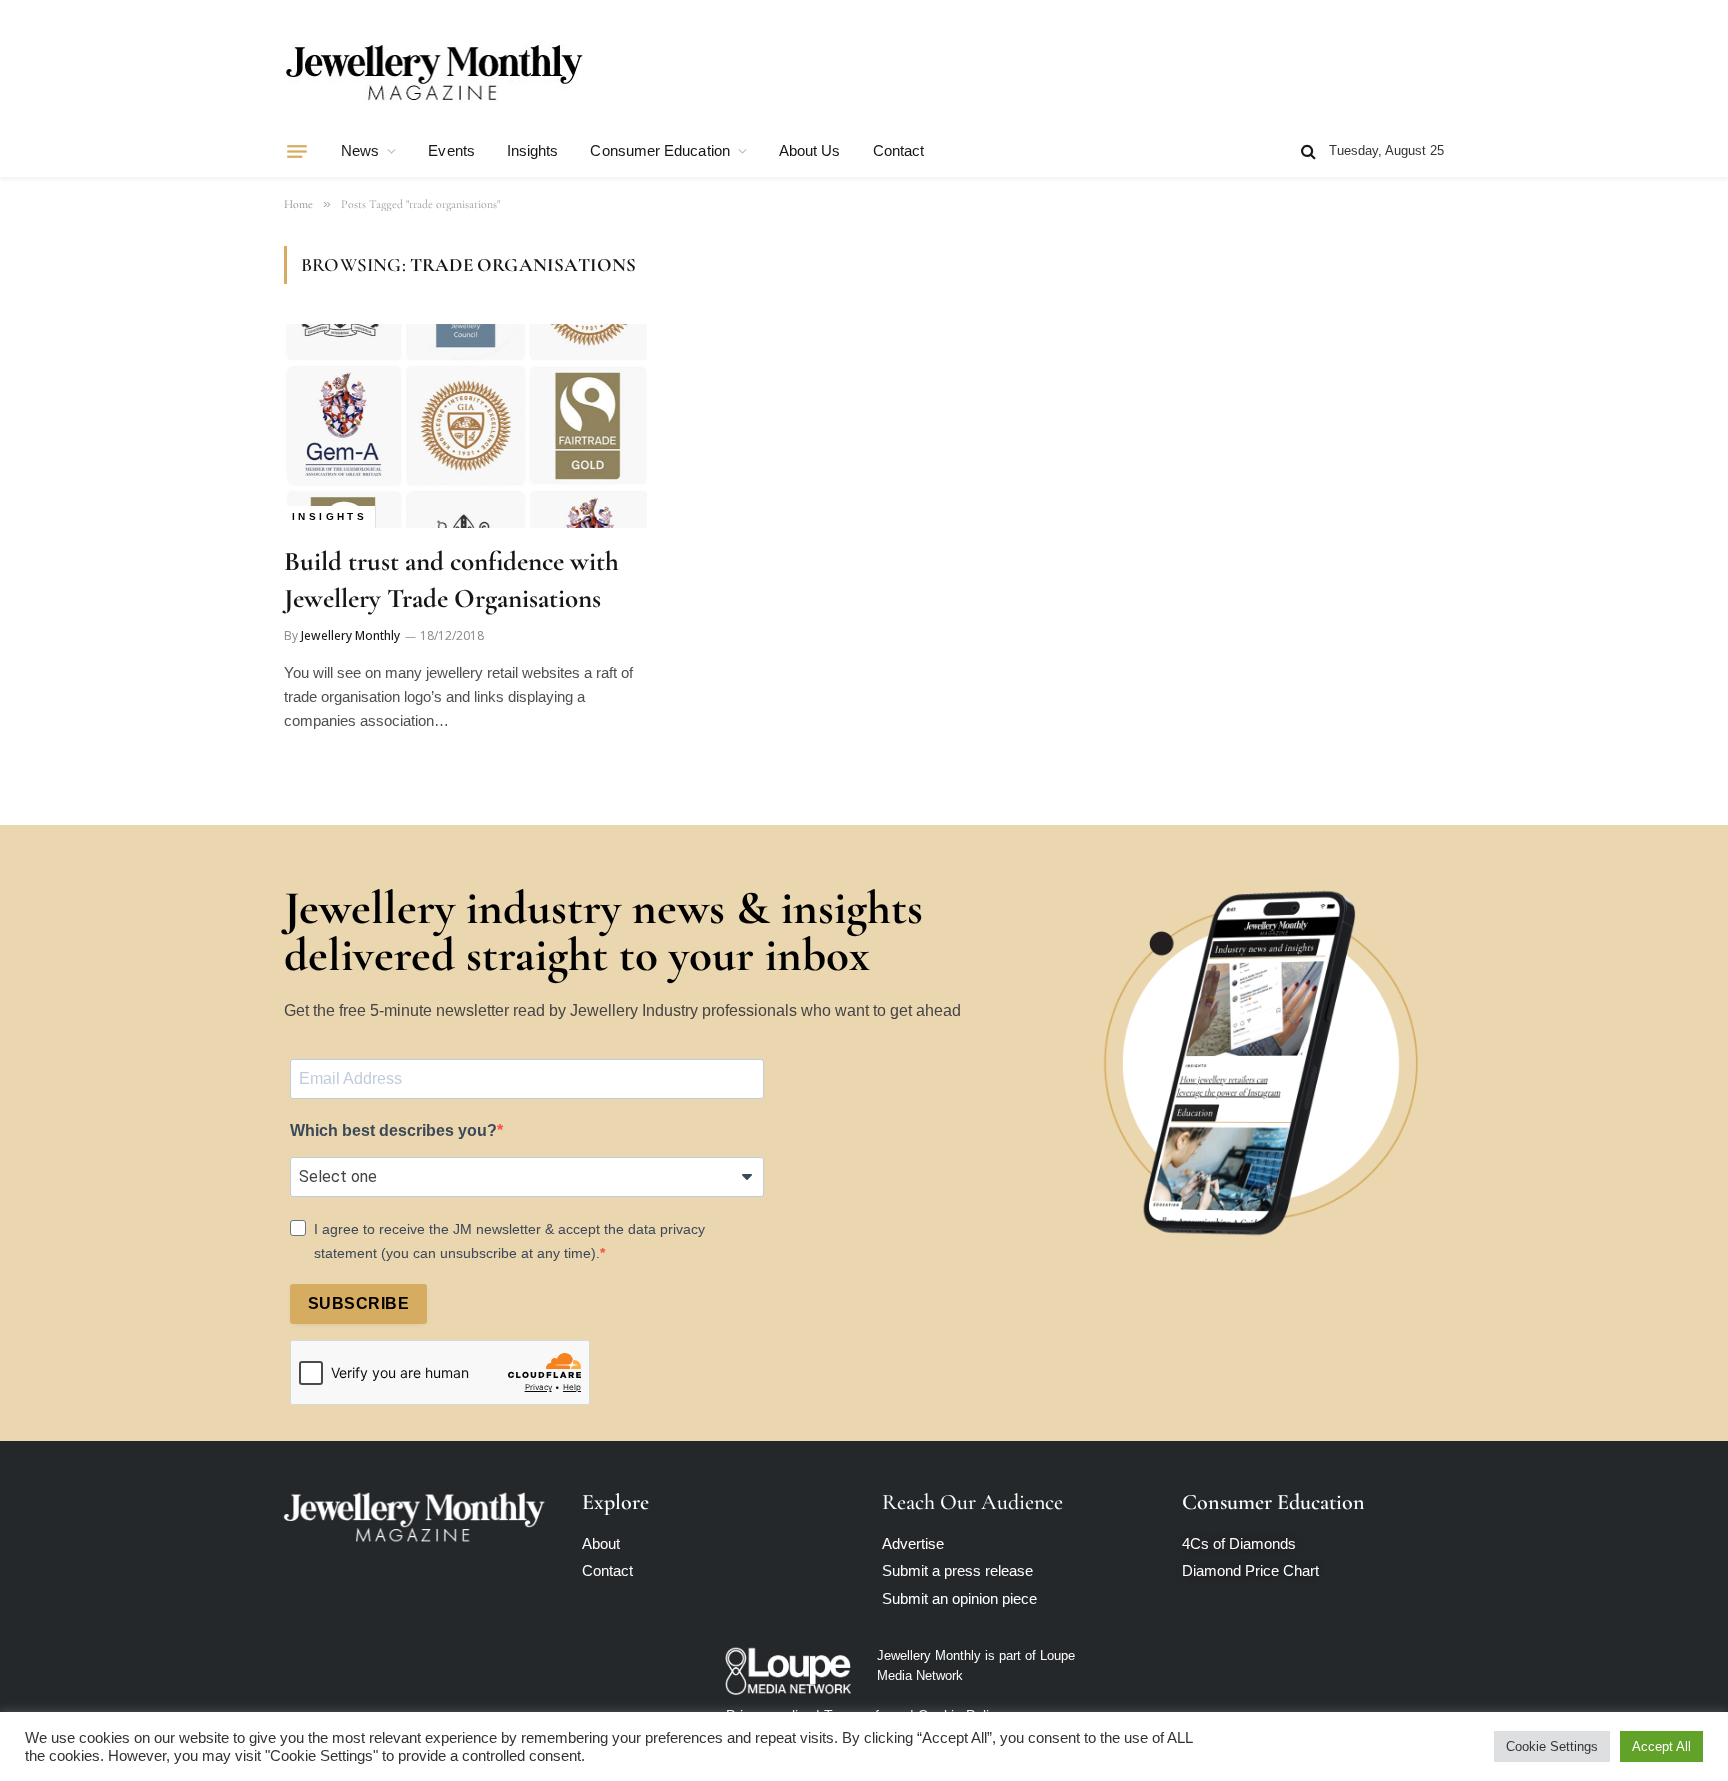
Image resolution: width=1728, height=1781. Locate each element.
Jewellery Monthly (350, 635)
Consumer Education (659, 150)
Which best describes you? (393, 1130)
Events (451, 150)
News (360, 150)
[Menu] (297, 151)
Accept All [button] (1661, 1746)
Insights (533, 150)
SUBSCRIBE (358, 1303)
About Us (810, 150)
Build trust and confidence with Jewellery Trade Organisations (451, 580)
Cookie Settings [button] (1552, 1746)
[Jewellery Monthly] (434, 73)
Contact (899, 150)
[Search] (1308, 151)
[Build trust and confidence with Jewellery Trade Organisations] (465, 426)
